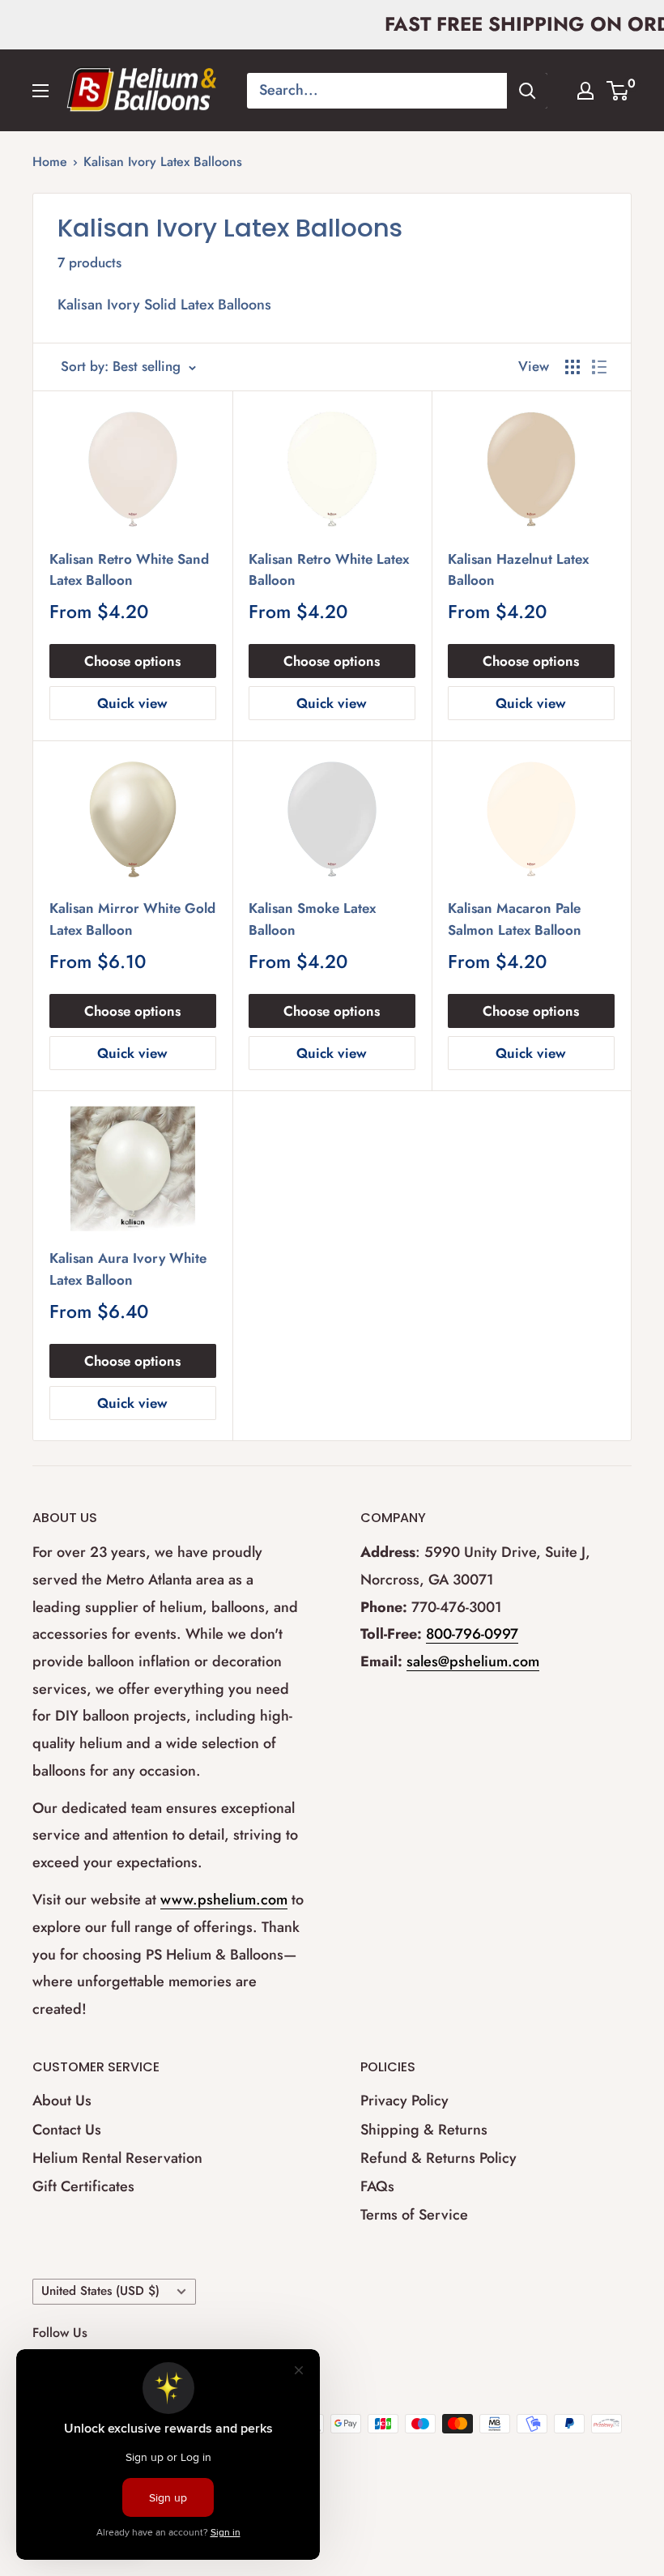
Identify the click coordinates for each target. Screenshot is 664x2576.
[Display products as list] (599, 367)
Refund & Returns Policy (438, 2158)
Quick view (132, 703)
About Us (62, 2100)
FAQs (377, 2186)
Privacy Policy (404, 2100)
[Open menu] (40, 91)
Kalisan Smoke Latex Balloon (312, 919)
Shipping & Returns (424, 2130)
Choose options (132, 661)
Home (50, 162)
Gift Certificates (83, 2186)
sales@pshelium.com (473, 1661)
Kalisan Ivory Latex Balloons (163, 162)
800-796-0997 (472, 1634)
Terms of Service (414, 2215)
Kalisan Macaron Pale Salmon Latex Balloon (515, 919)
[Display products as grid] (572, 367)
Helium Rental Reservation (117, 2158)
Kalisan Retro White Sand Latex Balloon (129, 569)
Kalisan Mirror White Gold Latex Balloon (132, 919)
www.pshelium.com (224, 1900)
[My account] (585, 91)
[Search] (527, 91)
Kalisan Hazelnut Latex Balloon (518, 569)
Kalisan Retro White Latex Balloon (329, 569)
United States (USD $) (100, 2291)
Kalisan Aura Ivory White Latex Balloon (128, 1269)
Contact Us (67, 2130)
